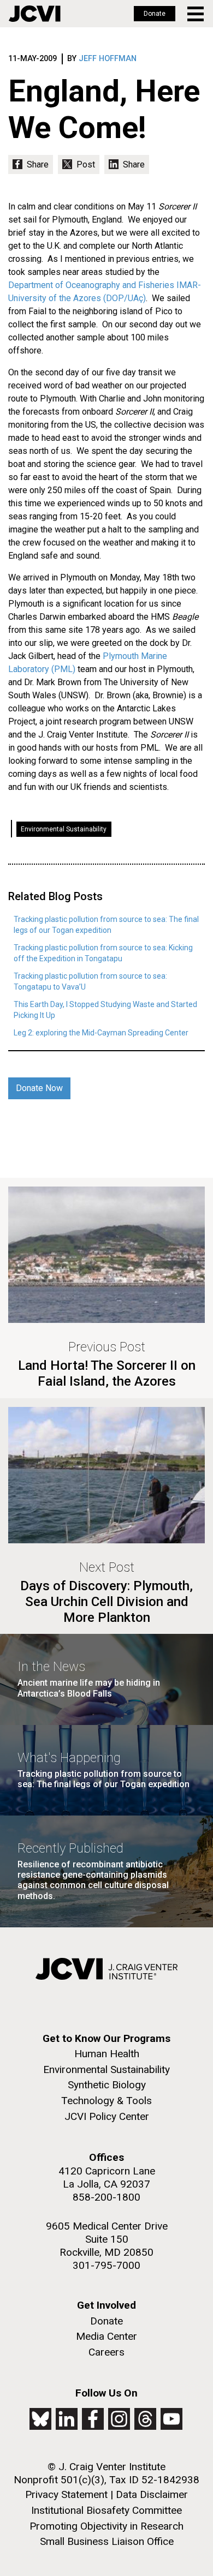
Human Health (107, 2054)
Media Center (106, 2336)
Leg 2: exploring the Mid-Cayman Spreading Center (101, 1033)
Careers (106, 2352)
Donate (155, 14)
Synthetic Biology (107, 2085)
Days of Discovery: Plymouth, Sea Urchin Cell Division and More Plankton (106, 1602)
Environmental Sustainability (64, 829)
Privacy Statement (66, 2494)
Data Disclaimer (152, 2494)
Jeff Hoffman (108, 59)
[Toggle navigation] (196, 14)
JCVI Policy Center (107, 2116)
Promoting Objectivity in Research (106, 2526)
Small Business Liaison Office (107, 2541)
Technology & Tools (106, 2101)
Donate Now (39, 1088)
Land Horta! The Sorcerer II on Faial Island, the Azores (107, 1373)
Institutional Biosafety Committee (106, 2510)
